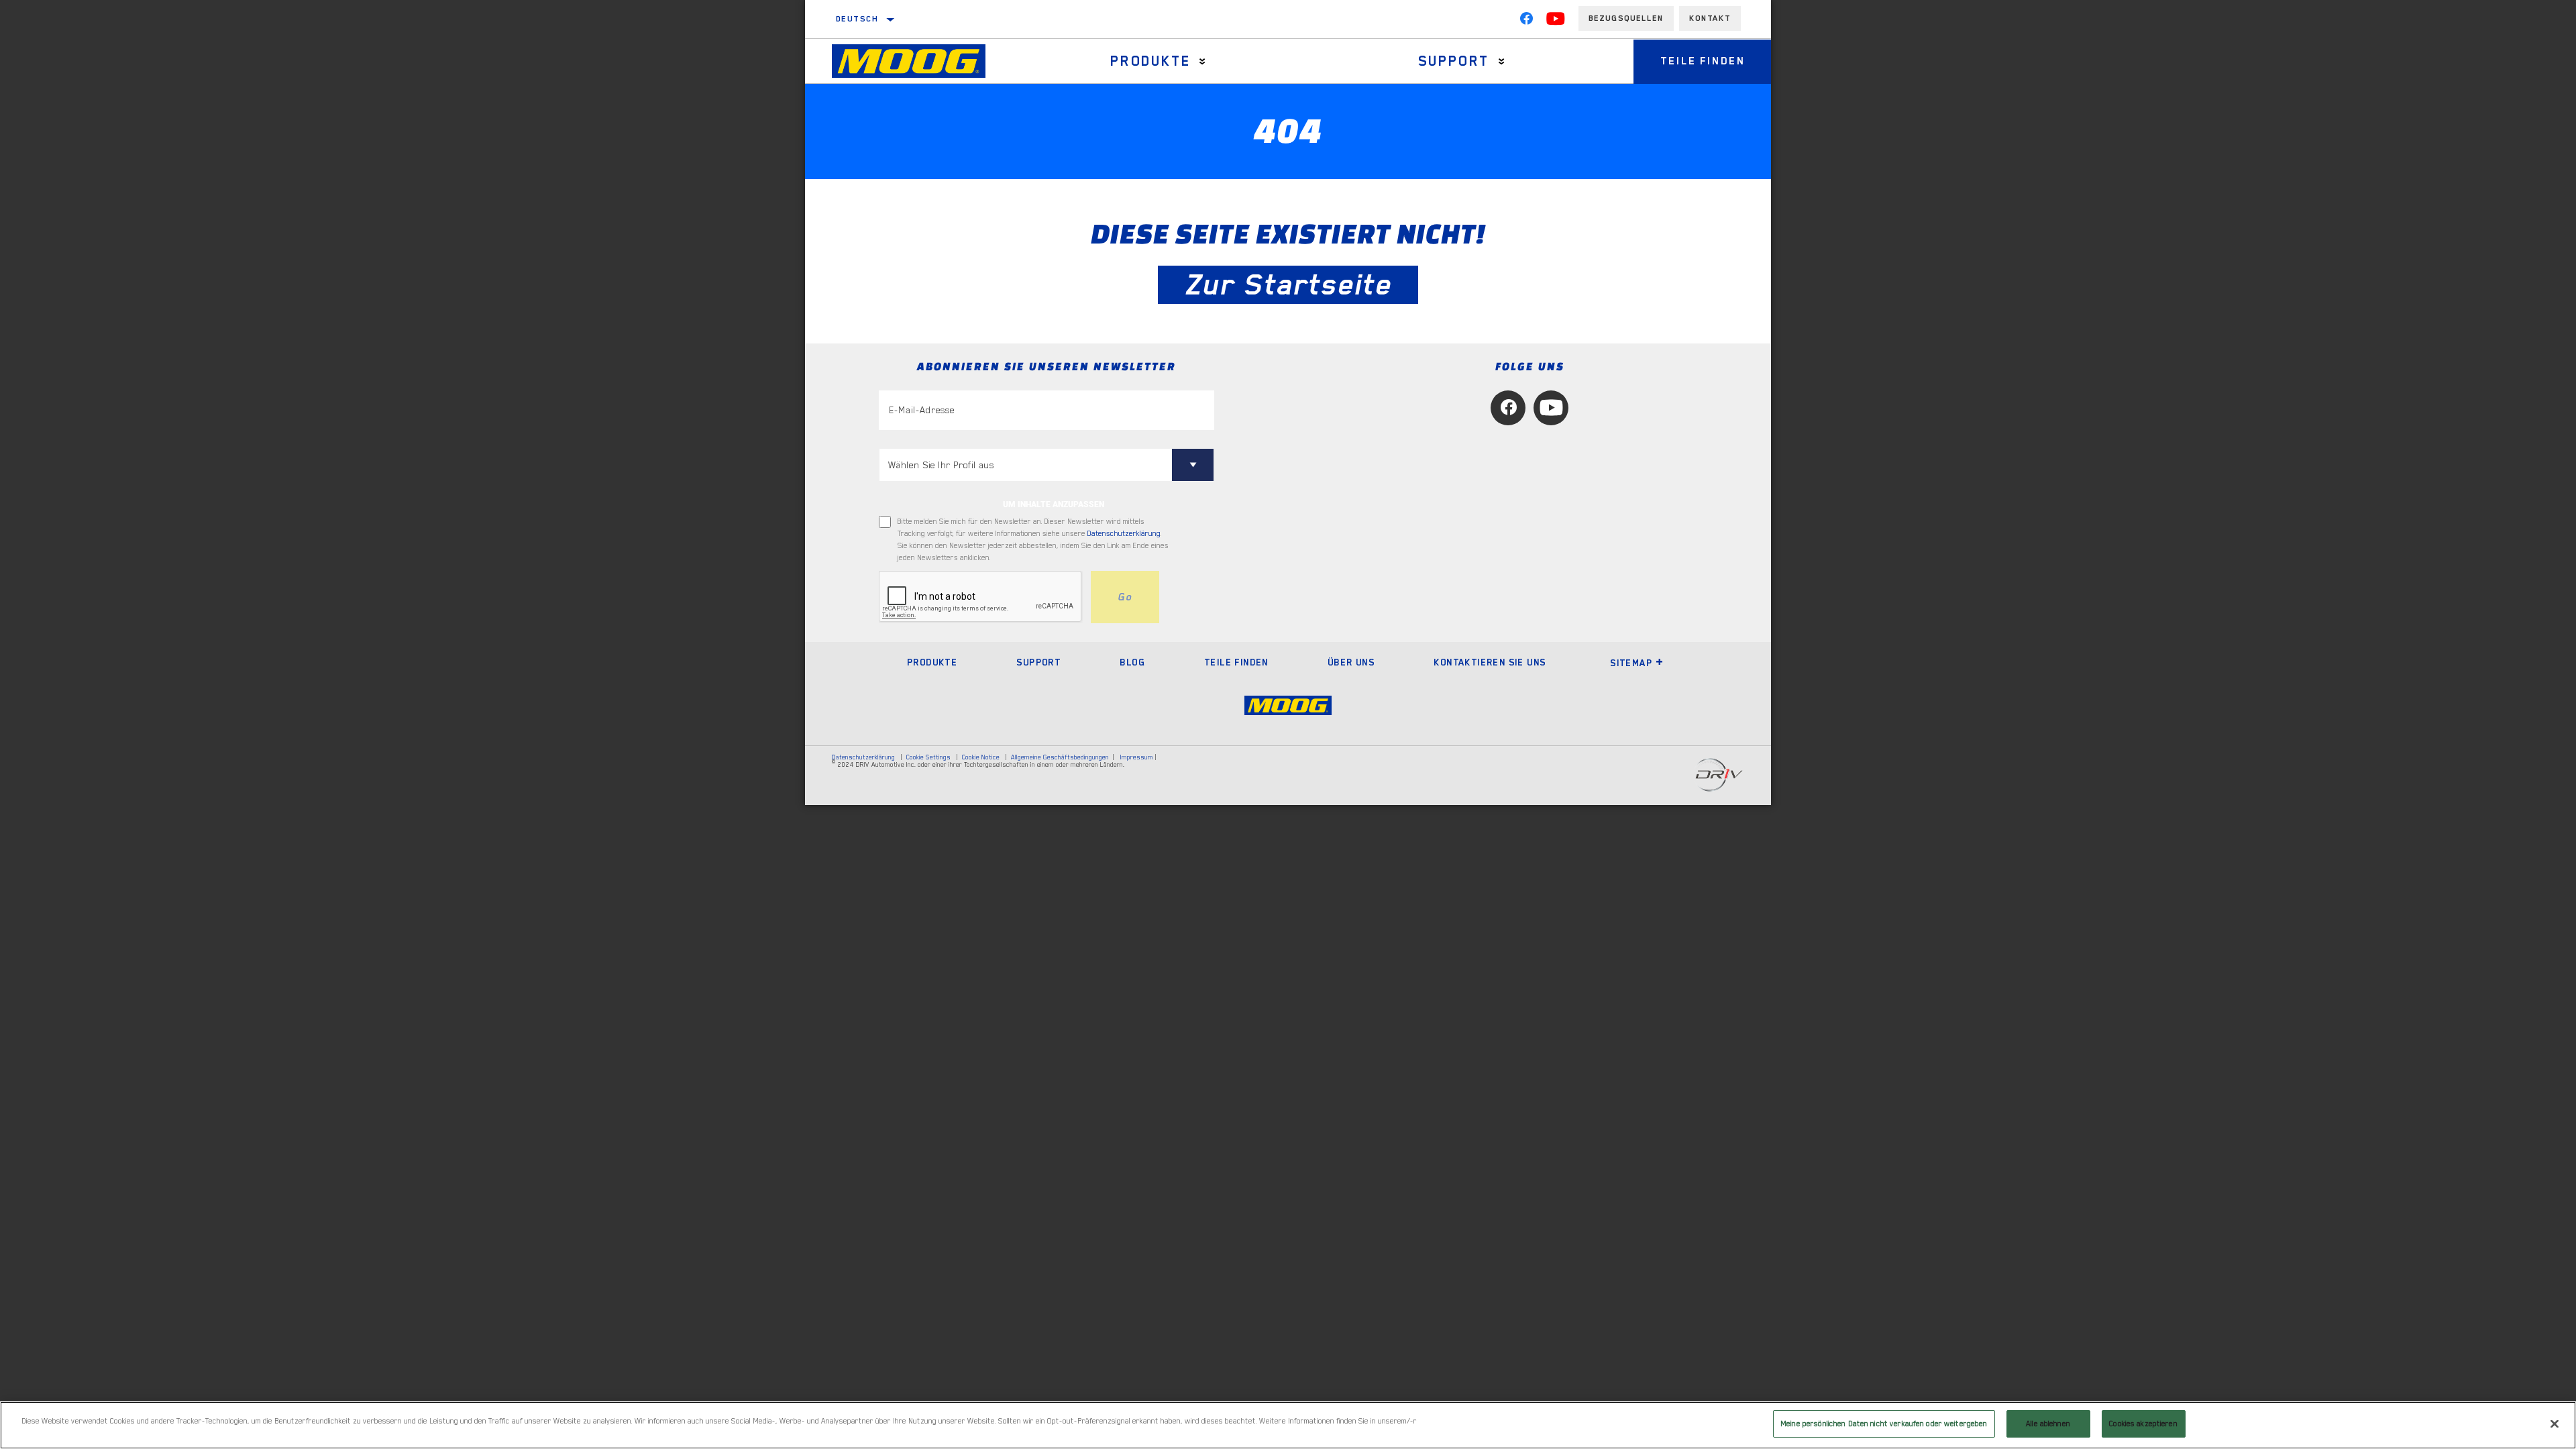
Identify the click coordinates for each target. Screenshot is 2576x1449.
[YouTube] (1556, 21)
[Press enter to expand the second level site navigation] (1202, 61)
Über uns (1351, 662)
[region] (1288, 1425)
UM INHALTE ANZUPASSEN (1054, 504)
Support (1454, 61)
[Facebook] (1526, 21)
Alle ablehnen (2048, 1424)
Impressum (1137, 757)
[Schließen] (2555, 1424)
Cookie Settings (928, 757)
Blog (1132, 662)
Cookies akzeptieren (2143, 1424)
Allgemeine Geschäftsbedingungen (1060, 757)
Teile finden (1703, 61)
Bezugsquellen (1626, 18)
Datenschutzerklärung (1124, 534)
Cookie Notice (981, 757)
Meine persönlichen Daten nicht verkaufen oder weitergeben (1884, 1424)
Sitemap (1631, 663)
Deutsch (858, 19)
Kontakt (1710, 18)
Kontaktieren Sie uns (1490, 662)
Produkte (1150, 61)
